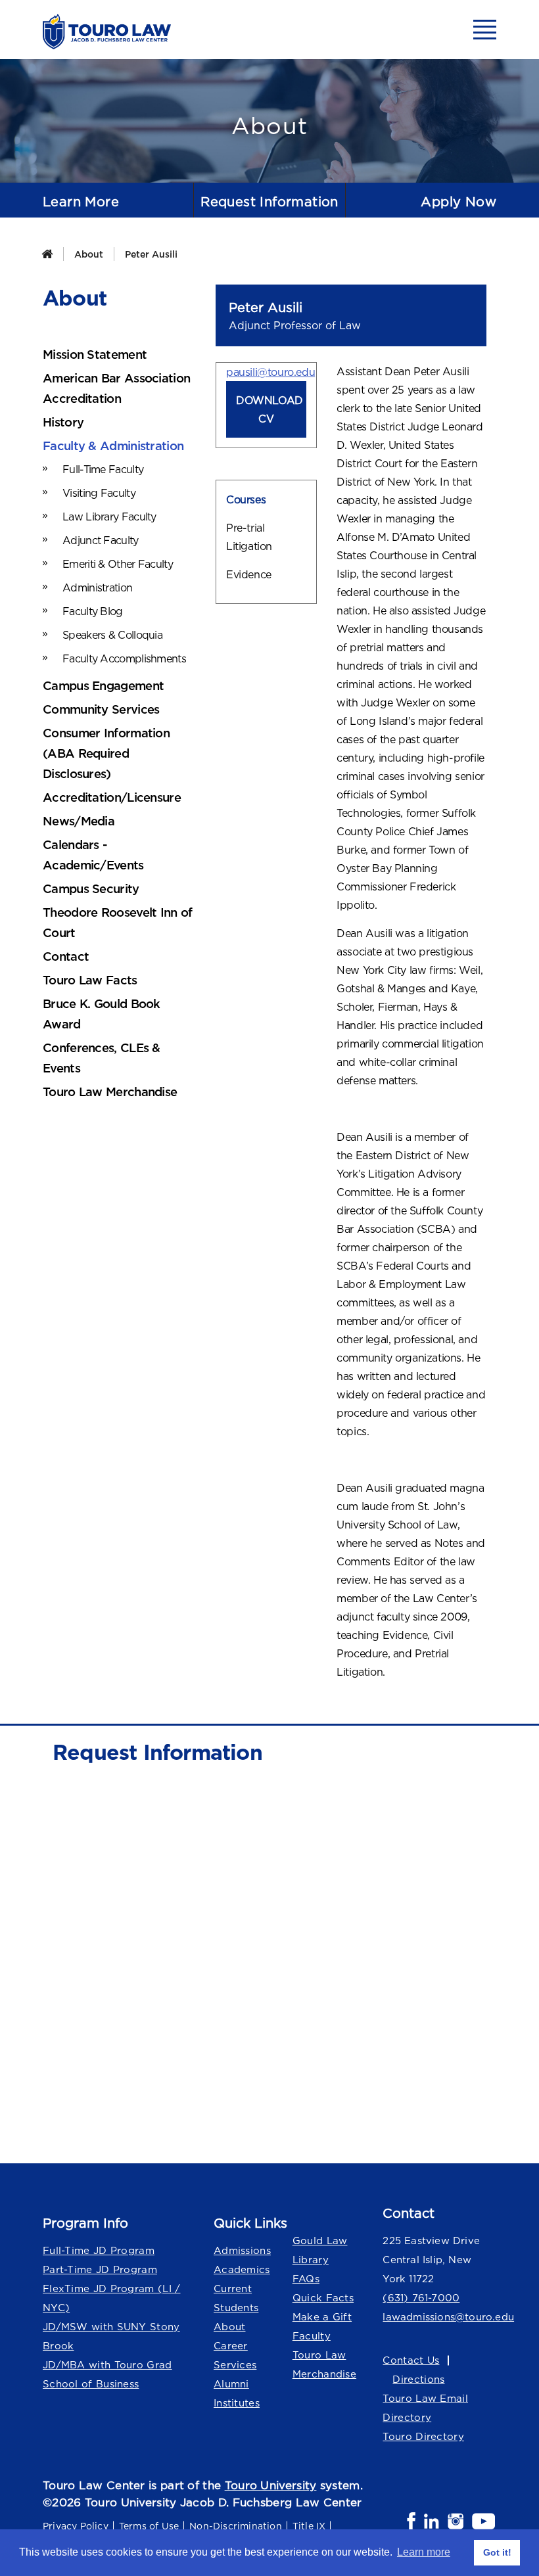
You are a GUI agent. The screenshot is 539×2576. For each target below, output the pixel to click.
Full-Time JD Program (99, 2250)
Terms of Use (149, 2526)
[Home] (47, 254)
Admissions (242, 2250)
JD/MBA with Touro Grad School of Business (107, 2374)
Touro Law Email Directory (425, 2408)
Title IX (309, 2526)
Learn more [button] (424, 2552)
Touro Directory (423, 2436)
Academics (242, 2269)
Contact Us (411, 2360)
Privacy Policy (76, 2526)
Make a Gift (322, 2317)
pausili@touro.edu (270, 372)
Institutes (237, 2403)
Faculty (312, 2336)
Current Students (236, 2298)
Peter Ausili (151, 254)
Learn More (81, 201)
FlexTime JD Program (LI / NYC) (112, 2298)
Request (269, 201)
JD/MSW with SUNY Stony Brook (111, 2336)
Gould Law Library (320, 2250)
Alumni (231, 2384)
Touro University (271, 2485)
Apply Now (458, 201)
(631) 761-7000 (421, 2298)
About (89, 254)
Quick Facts (323, 2298)
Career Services (235, 2355)
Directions (418, 2379)
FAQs (306, 2279)
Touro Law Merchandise (324, 2364)
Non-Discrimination (236, 2526)
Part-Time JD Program (100, 2269)
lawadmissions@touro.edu (439, 2317)
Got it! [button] (497, 2552)
